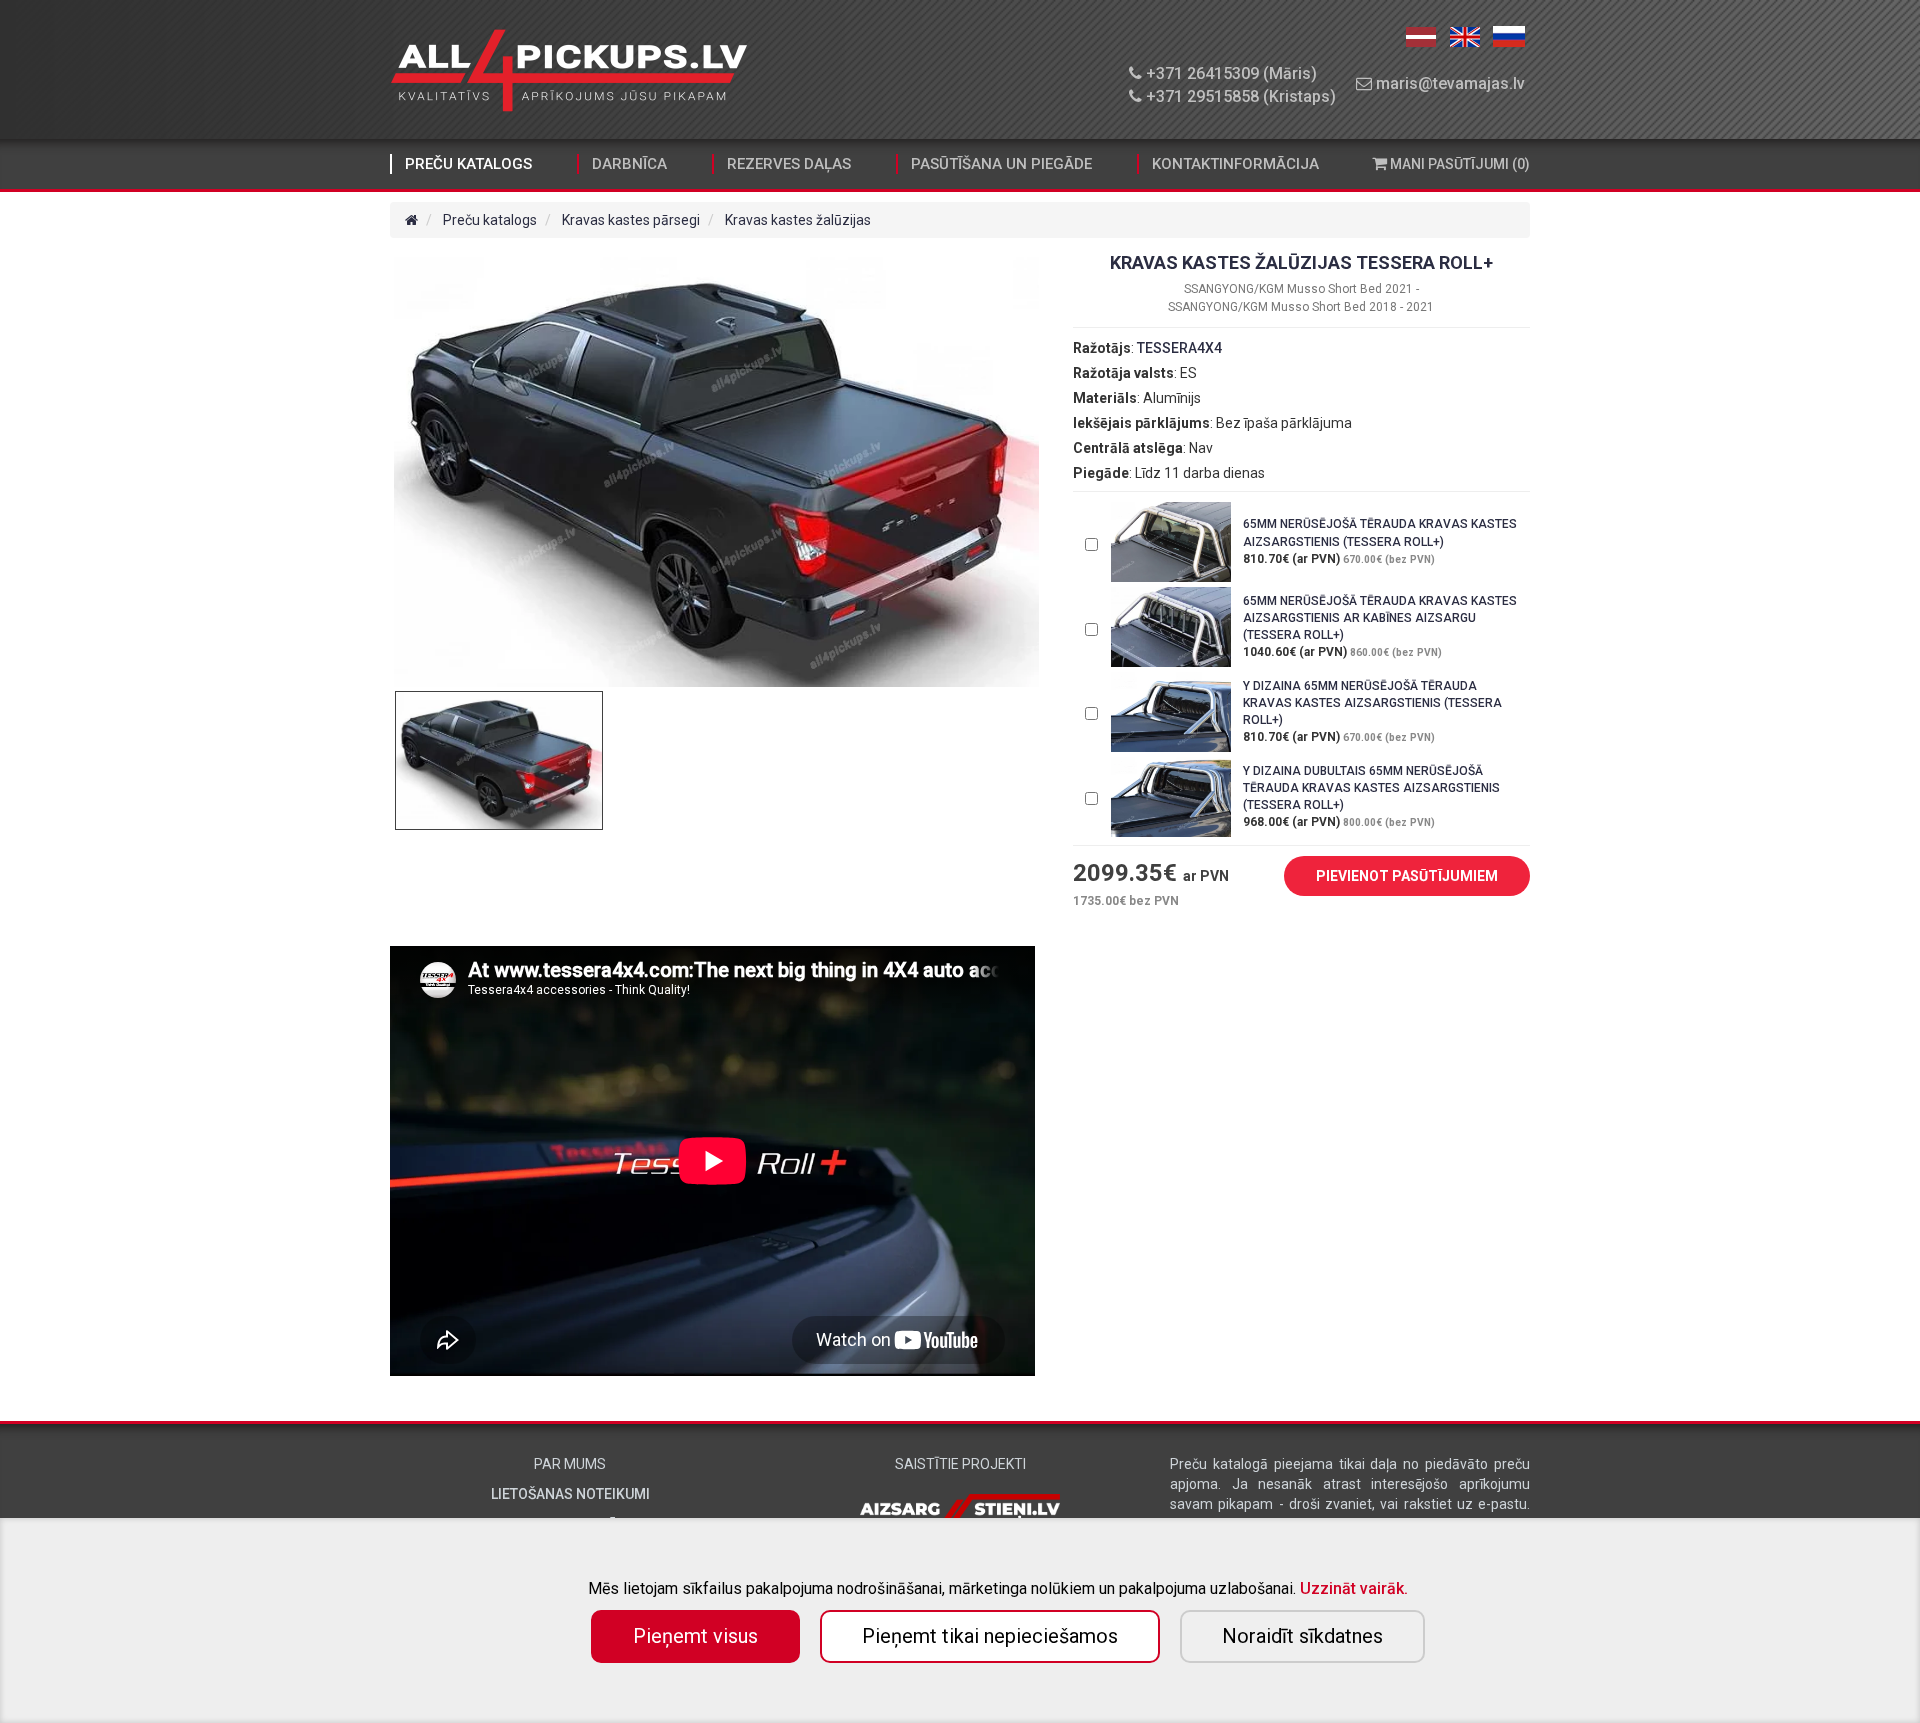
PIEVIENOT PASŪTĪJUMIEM (1407, 876)
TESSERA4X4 (1179, 348)
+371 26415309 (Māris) (1229, 73)
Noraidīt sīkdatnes (1302, 1636)
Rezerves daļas (789, 164)
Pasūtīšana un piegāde (1001, 164)
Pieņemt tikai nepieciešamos (990, 1636)
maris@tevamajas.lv (1448, 83)
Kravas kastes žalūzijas (798, 220)
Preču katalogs (468, 164)
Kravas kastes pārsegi (631, 220)
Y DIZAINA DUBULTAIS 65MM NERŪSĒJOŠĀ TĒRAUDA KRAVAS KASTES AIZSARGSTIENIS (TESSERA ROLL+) (1371, 788)
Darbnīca (629, 164)
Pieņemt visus (695, 1636)
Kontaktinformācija (1235, 164)
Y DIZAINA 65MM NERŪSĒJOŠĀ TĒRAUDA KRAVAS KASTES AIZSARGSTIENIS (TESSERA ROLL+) (1372, 703)
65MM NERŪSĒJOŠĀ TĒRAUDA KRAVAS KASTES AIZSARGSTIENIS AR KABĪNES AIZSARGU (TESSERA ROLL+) (1380, 618)
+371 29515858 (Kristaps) (1239, 96)
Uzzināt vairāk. (1354, 1588)
